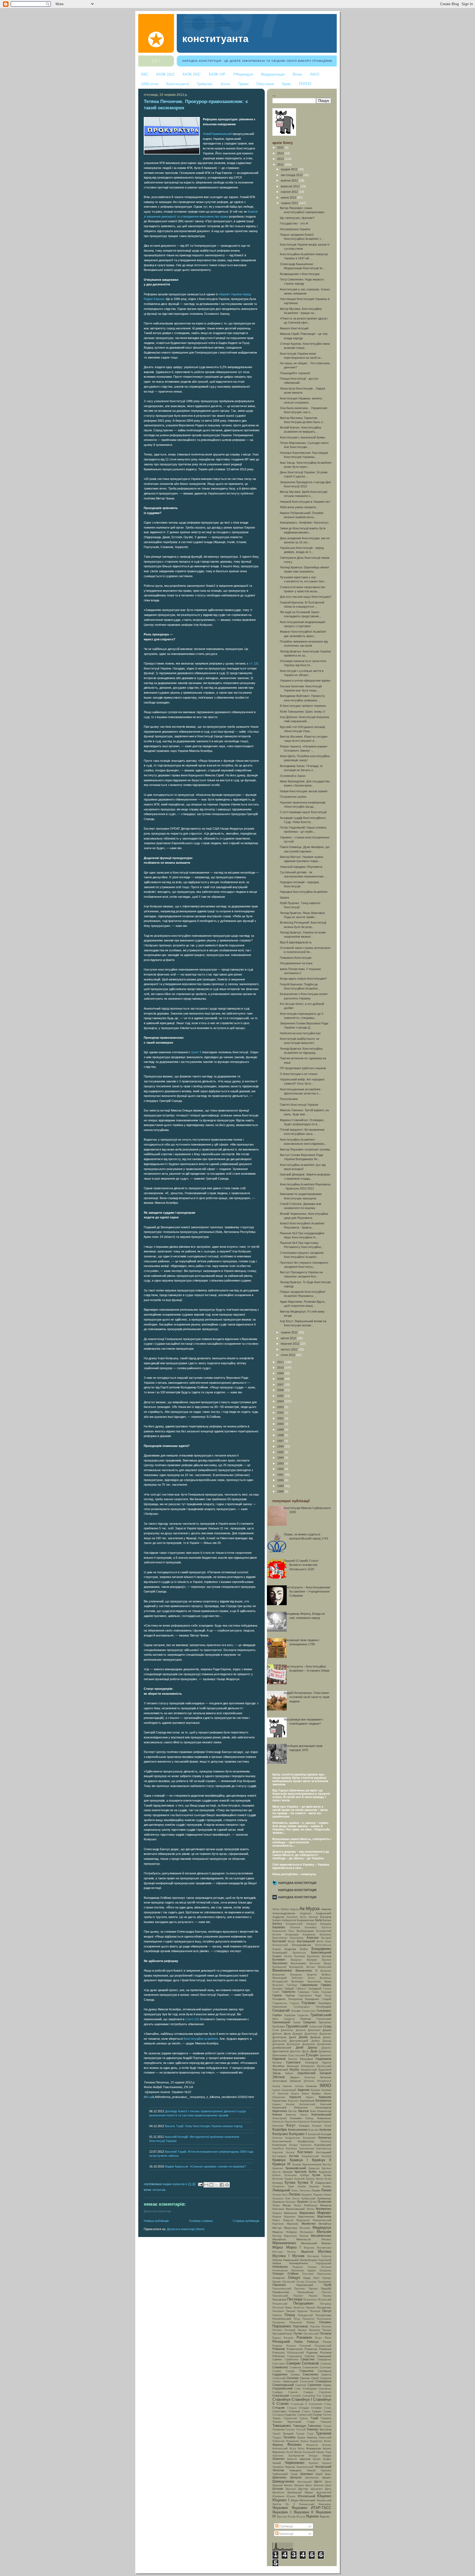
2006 (281, 1390)
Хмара (327, 2456)
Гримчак (306, 2019)
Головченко (309, 2011)
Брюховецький (321, 1952)
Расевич (289, 2338)
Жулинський (324, 2066)
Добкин (316, 2041)
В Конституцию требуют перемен (303, 706)
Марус (276, 2220)
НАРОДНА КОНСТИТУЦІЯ (297, 1883)
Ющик (295, 2500)
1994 (281, 1458)
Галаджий (315, 1989)
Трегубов (325, 2429)
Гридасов (289, 2019)
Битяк (320, 1941)
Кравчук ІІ (322, 2160)
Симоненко (310, 2374)
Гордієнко (303, 2015)
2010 (281, 1368)
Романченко (295, 2349)
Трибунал (205, 84)
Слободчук (310, 2389)
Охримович (325, 2282)
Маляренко (324, 2209)
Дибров (315, 2037)
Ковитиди (316, 2122)
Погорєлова (323, 2315)
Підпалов (302, 2311)
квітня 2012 (289, 1338)
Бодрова (290, 1949)
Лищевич (307, 2195)
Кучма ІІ (305, 2182)
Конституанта (178, 84)
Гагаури (277, 1989)
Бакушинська (305, 1920)
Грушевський (297, 2026)
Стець (328, 2404)
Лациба (302, 2186)
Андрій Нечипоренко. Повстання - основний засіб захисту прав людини (307, 1697)
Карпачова (279, 2101)
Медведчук (322, 2228)
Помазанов (296, 2322)
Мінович (326, 2239)
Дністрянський (299, 2041)
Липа (285, 2195)
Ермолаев (325, 2055)
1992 (281, 1469)
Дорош (313, 2047)
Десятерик (279, 2037)
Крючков (301, 2172)
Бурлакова (313, 1956)
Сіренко (305, 2378)
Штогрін (278, 2489)
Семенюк (326, 2364)
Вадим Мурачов (174, 2184)
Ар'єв (303, 1917)
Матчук (277, 2228)
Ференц (278, 2445)
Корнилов (306, 2145)
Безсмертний (324, 1931)
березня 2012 (290, 1344)
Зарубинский (306, 2073)
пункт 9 (196, 1052)
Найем (277, 2263)
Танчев (327, 2415)
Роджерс (277, 2346)
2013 (281, 159)
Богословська (323, 1945)
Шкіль (309, 2485)
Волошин (298, 1981)
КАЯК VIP (217, 74)
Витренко (326, 1971)
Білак (328, 1941)
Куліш (328, 2175)
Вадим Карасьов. (205, 2166)
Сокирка (308, 2392)
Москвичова (324, 2248)
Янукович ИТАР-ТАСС (311, 2508)
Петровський (280, 2304)
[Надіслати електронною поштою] (206, 2185)
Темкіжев (326, 2418)
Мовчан (326, 2243)
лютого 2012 (290, 1349)
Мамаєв (277, 2213)
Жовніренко (308, 2066)
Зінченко (326, 2077)
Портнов (315, 2327)
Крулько (327, 2168)
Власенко (279, 1975)
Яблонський (307, 2500)
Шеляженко (312, 2478)
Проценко (314, 2330)
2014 (281, 153)
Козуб (328, 2126)
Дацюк (327, 2030)
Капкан (316, 2093)
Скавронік (325, 2378)
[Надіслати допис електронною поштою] (200, 2184)
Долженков (309, 2044)
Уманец (312, 2437)
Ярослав (282, 2517)
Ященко (325, 2517)
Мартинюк (324, 2216)
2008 (281, 1379)
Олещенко (325, 2271)
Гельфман (279, 1999)
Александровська (284, 1913)
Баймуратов (289, 1920)
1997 (281, 1441)
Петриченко (310, 2300)
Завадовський (309, 2070)
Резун (318, 2338)
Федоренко (316, 2441)
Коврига (327, 2122)
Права (243, 84)
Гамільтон (288, 1992)
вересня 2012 (291, 186)
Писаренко (324, 2307)
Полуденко (279, 2322)
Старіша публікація (246, 2221)
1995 (281, 1452)
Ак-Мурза (309, 1908)
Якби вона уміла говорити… (299, 507)
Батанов (295, 1927)
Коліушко (280, 2134)
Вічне (297, 74)
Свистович (279, 2364)
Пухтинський (311, 2334)
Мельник (324, 2232)
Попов (310, 2322)
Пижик (288, 2308)
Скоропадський (283, 2385)
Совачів (293, 2392)
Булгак (288, 1956)
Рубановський (296, 2353)
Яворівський (324, 2500)
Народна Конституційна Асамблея (304, 892)
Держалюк (325, 2034)
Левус (295, 2191)
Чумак (294, 2474)
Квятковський (307, 2104)
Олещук (278, 2274)
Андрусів (278, 1917)
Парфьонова (281, 2292)
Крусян (277, 2172)
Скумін (327, 2385)
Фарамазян (293, 2441)
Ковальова (291, 2122)
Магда (287, 2205)
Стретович (279, 2411)
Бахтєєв (326, 1927)
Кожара (304, 2126)
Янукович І (282, 2512)
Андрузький (324, 1913)
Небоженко (280, 2267)
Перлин (313, 2296)
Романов (279, 2349)
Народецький (324, 2263)
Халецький (309, 2452)
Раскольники (289, 1099)
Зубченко (309, 2081)
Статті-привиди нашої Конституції (303, 812)
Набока (277, 2260)
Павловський (305, 2285)
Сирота (326, 2374)
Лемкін (316, 2190)
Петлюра (295, 2299)
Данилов (301, 2030)
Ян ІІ (290, 2504)
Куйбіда (305, 2175)
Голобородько (302, 2007)
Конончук (325, 2138)
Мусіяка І (281, 2256)
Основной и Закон (293, 776)
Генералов (295, 1999)
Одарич (312, 2271)
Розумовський (323, 2346)
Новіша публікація (156, 2221)
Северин (293, 2363)
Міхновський (309, 2243)
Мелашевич (307, 2232)
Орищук (327, 2278)
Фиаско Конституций (294, 328)
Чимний (311, 2471)
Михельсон (304, 2239)
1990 (281, 1480)
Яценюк (312, 2516)
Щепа (328, 2489)
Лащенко (314, 2186)
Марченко (278, 2224)
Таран (277, 2418)
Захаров (325, 2073)
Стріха (306, 2411)
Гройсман (279, 2026)
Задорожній (325, 2070)
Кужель (277, 2175)
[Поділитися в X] (217, 2185)
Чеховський (323, 2467)
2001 (281, 1418)
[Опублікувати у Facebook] (222, 2185)
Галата (327, 1989)
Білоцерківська (302, 1945)
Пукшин (327, 2330)
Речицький (281, 2342)
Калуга (295, 2094)
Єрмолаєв (293, 2062)
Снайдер (277, 2392)
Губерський (316, 2027)
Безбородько (305, 1931)
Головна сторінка (201, 2221)
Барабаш (279, 1927)
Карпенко (293, 2101)
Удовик (301, 2438)
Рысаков (326, 2353)
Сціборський (304, 2415)
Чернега (327, 2463)
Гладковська (280, 2003)
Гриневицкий (281, 2022)
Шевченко (279, 2477)
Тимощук (299, 2426)
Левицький (281, 2190)
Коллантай (314, 2134)
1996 (281, 1446)
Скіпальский (290, 2381)
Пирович (311, 2308)
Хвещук (313, 2456)
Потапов (326, 2327)
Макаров (326, 2205)
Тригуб (276, 2434)
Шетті (318, 2481)
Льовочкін (324, 2202)
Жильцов (293, 2066)
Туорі (310, 2434)
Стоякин (317, 2408)
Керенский (279, 2107)
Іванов (276, 2086)
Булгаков (300, 1956)
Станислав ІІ (299, 2404)
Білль (226, 84)
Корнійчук (278, 2149)
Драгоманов (281, 2051)
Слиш (297, 2389)
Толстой (301, 2430)
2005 (281, 1396)
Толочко (290, 2430)
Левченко (305, 2191)
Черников (278, 2467)
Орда (307, 2278)
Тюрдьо (277, 2438)
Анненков (292, 1917)
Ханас (320, 2452)
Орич (316, 2278)
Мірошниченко (284, 2243)
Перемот (298, 2296)
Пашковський (280, 2296)
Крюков (288, 2172)
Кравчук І (299, 2160)
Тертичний (294, 2422)
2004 (281, 1401)
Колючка (277, 2138)
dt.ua (149, 2097)
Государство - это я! (294, 223)
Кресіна (327, 2164)
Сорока (327, 2396)
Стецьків (278, 2408)
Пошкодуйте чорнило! (295, 373)
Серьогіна (306, 2371)
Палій (327, 2285)
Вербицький (279, 1967)
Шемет (327, 2478)
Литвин (295, 2194)
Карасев (295, 2097)
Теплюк (277, 2422)
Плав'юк (277, 2315)
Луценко (303, 2202)
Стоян (328, 2408)
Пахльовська (305, 2292)
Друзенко (295, 2051)
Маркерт (324, 2213)
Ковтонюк (278, 2126)
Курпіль (310, 2179)
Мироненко (290, 2236)
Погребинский (282, 2319)
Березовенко (280, 1938)
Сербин (277, 2371)
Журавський (280, 2070)
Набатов (326, 2256)
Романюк (325, 2349)
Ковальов (278, 2122)
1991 (281, 1475)
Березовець (297, 1938)
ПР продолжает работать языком (303, 1068)
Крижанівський (296, 2168)
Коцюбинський (310, 2156)
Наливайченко (299, 2263)
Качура (290, 2104)
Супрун (317, 2411)
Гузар (327, 2026)
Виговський (325, 1967)
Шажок (285, 897)
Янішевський (307, 2504)
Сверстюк (308, 2359)
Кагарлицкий (289, 2090)
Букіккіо (277, 1956)
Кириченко (280, 2111)
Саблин (310, 2356)
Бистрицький (306, 1941)
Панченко (300, 2289)
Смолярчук (325, 2389)
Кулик (316, 2175)
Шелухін (296, 2477)
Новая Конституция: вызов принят (304, 791)
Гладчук (294, 2003)
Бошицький (280, 1953)
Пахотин (326, 2292)
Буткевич (279, 1960)
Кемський (326, 2104)
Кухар (320, 2179)
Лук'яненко (324, 2198)
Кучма (290, 2182)
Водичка (312, 1975)
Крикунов (314, 2168)
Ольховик (308, 2274)
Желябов (278, 2066)
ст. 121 (254, 663)
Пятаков (325, 2333)
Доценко (326, 2048)
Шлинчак (319, 2485)
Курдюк (289, 2179)
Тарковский (290, 2418)
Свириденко (324, 2360)
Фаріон (304, 2441)
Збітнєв (279, 2077)
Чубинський (280, 2474)
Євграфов (306, 2059)
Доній (299, 2047)
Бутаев (327, 1956)
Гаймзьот (301, 1989)
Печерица (326, 2304)
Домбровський (282, 2048)
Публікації (286, 2526)
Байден (277, 1920)
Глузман (308, 2003)
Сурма (327, 2411)
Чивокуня (295, 2470)
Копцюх (294, 2145)
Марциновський (322, 2220)
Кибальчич (301, 2107)
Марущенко (303, 2220)
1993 (281, 1463)
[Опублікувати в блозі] (211, 2185)
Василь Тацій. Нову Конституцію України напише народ (204, 2126)
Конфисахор (306, 2141)
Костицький (324, 2152)
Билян (291, 1941)
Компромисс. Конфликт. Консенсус (304, 523)
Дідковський (279, 2041)
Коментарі (286, 2534)
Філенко (327, 2445)
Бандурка (326, 1924)
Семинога (295, 2367)
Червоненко (295, 2463)
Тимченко (314, 2426)
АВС (145, 74)
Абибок (285, 1909)
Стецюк (304, 2408)
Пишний (291, 2311)
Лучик (313, 2202)
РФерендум (243, 74)
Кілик (313, 2111)
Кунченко (278, 2179)
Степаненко (316, 2404)
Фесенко (294, 2445)
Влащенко (296, 1975)
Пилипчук (299, 2308)
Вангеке (327, 1960)
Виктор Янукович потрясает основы (305, 1149)
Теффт (311, 2422)
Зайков (289, 2073)
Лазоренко (278, 2186)
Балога (277, 1924)
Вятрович (278, 1985)
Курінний (299, 2179)
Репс (328, 2338)
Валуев (312, 1960)
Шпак (328, 2485)
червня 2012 (290, 203)
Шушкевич (317, 2489)
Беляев (277, 1935)
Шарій (319, 2474)
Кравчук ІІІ (281, 2164)
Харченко (278, 2456)
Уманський (325, 2438)
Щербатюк (278, 2492)
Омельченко (324, 2274)
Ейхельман (280, 2055)
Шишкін (288, 2485)
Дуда (314, 2051)
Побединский (305, 2315)
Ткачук (327, 2426)
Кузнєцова (291, 2175)
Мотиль (292, 2252)
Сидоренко (280, 2374)
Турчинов (324, 2433)
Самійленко (292, 2360)
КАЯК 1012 (165, 74)
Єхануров (311, 2062)
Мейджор (292, 2232)
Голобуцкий (324, 2007)
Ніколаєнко (298, 2271)
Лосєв (296, 2199)
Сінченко (293, 2378)
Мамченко (291, 2213)
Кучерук (277, 2183)
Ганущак (326, 1992)
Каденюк (304, 2090)
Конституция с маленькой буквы (303, 437)
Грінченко (325, 2022)
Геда (318, 1995)
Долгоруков (293, 2044)
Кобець (310, 2118)
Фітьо (301, 2449)
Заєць (277, 2073)
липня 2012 (289, 198)
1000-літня (150, 84)
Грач (275, 2019)
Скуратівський (282, 2388)
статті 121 (192, 2019)
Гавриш (326, 1985)
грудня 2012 (289, 169)
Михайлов (279, 2239)
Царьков (305, 2459)
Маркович (290, 2217)
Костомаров (279, 2156)
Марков (277, 2217)
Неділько (298, 2267)
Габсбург (292, 1985)
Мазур (298, 2205)
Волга (311, 1978)
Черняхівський (305, 2467)
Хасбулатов (296, 2456)
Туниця (300, 2434)
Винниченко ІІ (306, 1971)
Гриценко (310, 2022)
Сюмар (317, 2415)
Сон (319, 2396)
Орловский (289, 2282)
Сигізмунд (325, 2371)
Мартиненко (306, 2217)
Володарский (280, 1982)
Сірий (315, 2378)
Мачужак (305, 2228)
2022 (281, 148)
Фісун (293, 2449)
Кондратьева (292, 2138)
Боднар (277, 1949)
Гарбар (290, 1995)
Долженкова (324, 2044)
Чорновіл (326, 2471)
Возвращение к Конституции (300, 274)
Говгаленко (280, 2007)
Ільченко (311, 2086)
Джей (292, 2037)
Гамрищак (303, 1992)
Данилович (314, 2030)
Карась (310, 2097)
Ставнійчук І (302, 2399)
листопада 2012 (292, 175)
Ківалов (303, 2111)
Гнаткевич (325, 2003)
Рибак (299, 2342)
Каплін (328, 2094)
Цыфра (327, 2459)
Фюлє (298, 2452)
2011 (281, 1362)
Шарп (328, 2474)
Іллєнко (299, 2086)
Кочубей (326, 2156)
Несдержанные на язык (296, 963)
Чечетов (278, 2470)
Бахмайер (311, 1927)
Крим (286, 84)
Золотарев (280, 2081)
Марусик (288, 2220)
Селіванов (310, 2363)
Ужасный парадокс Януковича (301, 867)
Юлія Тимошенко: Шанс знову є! (303, 712)
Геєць (328, 1996)
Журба (294, 2069)
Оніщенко (279, 2278)
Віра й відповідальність (296, 942)
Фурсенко (279, 2452)
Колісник (325, 2130)
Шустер (303, 2489)
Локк (288, 2199)
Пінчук (327, 2311)
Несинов (326, 2267)
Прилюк (302, 2330)
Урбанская (279, 2441)
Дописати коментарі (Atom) (186, 2229)
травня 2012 (290, 1332)
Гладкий (327, 1999)
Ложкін (327, 2195)
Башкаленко (279, 1931)
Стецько (292, 2408)
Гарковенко (305, 1996)
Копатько (326, 2141)
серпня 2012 (290, 192)
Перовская (279, 2299)
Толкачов (278, 2429)
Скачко (277, 2382)
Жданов (327, 2063)
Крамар (297, 2164)
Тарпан (304, 2418)
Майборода (311, 2205)
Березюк (313, 1938)
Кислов (292, 2111)
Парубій (326, 2289)
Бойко (304, 1949)
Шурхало (291, 2489)
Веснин (311, 1967)
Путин (298, 2333)
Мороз (278, 2247)
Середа (290, 2371)
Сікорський (279, 2378)
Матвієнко (309, 2224)
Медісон (278, 2232)
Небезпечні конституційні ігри (300, 1033)
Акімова (326, 1909)
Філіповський (280, 2449)
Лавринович (323, 2183)
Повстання (265, 84)
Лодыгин (318, 2195)
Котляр (294, 2156)
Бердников (309, 1935)
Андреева (306, 1913)
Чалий (277, 2463)
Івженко (287, 2086)
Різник (327, 2342)
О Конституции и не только (299, 1074)
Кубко (313, 2172)
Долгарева (278, 2044)
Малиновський (295, 2209)
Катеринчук (323, 2100)
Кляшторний (279, 2118)
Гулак (276, 2030)
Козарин (317, 2126)
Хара (328, 2452)
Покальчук (308, 2319)
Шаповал (306, 2474)
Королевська (324, 2149)
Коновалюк (309, 2138)
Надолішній (325, 2260)
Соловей (296, 2396)
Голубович (324, 2011)
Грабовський (321, 2015)
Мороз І (294, 2247)
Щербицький (294, 2492)
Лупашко (290, 2202)
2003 (281, 1407)
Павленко (279, 2285)
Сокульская (281, 2396)
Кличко (277, 2114)
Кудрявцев (325, 2172)
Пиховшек (278, 2311)
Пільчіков (315, 2311)
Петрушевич (303, 2303)
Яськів (292, 2517)
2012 (281, 165)
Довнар (327, 2041)
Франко (327, 2449)
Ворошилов (314, 1982)
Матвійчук (325, 2224)
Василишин (299, 1963)
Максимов (278, 2209)
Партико (313, 2289)
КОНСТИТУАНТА (215, 39)
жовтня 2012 (290, 180)
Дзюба (303, 2037)
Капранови (279, 2097)
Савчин (277, 2359)
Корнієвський (323, 2145)
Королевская (307, 2149)
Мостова (277, 2252)
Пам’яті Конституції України (299, 1105)
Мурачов (307, 2252)
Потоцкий (290, 2330)
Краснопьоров (312, 2164)
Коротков (278, 2152)
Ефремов (279, 2059)
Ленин (326, 2190)
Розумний (305, 2346)
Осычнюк (311, 2282)
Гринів (297, 2022)
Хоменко (278, 2459)
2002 (281, 1413)
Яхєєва (301, 2517)
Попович (325, 2322)
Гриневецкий (324, 2019)
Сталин (283, 2404)
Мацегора (291, 2228)
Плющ (290, 2315)
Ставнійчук (281, 2399)
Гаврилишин (309, 1985)
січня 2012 (288, 1355)
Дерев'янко (311, 2034)
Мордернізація (273, 74)
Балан (327, 1920)
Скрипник (301, 2385)
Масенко (293, 2224)
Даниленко (287, 2030)
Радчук (277, 2338)
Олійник (293, 2274)
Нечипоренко (280, 2271)
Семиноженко (311, 2367)
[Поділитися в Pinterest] (227, 2185)
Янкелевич (325, 2504)
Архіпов (313, 1917)
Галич (276, 1992)
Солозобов (309, 2396)
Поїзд (297, 2319)
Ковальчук (304, 2122)
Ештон (293, 2059)
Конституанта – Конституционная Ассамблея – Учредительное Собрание (307, 1591)
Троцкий (288, 2434)
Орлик (277, 2282)
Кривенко (278, 2168)
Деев (287, 2034)
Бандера (311, 1924)
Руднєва (312, 2353)
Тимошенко (282, 2426)
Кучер (328, 2179)
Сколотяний (307, 2382)
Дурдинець (325, 2051)
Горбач (277, 2015)
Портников (300, 2326)
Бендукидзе (292, 1935)
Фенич (328, 2441)
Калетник (283, 2094)
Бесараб (326, 1938)
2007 (281, 1385)
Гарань (277, 1995)
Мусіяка (325, 2251)
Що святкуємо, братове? (297, 218)
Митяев (304, 2236)
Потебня (277, 2330)
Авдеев (294, 1909)
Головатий (281, 2010)
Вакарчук (296, 1960)
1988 (281, 1491)
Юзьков (291, 2496)
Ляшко (276, 2205)
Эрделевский (324, 2492)
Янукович (280, 2508)
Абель (276, 1909)
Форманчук (314, 2448)
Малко (310, 2209)
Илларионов (324, 2081)
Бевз (291, 1931)
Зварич (295, 2077)
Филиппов (312, 2445)
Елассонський (297, 2055)
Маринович (307, 2213)
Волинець (326, 1978)
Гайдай (289, 1989)
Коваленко (324, 2118)
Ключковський (321, 2114)
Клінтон (291, 2115)
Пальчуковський (282, 2289)
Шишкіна (299, 2485)
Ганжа (315, 1992)
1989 (281, 1486)
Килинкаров (323, 2107)
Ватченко (315, 1963)
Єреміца (277, 2063)
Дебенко (277, 2034)
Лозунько (278, 2199)
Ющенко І (281, 2500)
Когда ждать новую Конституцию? (303, 979)
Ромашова (278, 2353)
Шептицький (304, 2482)
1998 (281, 1435)
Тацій (314, 2418)
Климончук (324, 2111)
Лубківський (308, 2199)
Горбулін (290, 2015)
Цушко (317, 2459)
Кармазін (325, 2097)
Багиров (326, 1917)
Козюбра (280, 2129)
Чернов (290, 2467)
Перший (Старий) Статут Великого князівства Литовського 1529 (301, 1565)
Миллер (277, 2236)
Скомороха (323, 2381)
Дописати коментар (157, 2211)
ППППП (305, 84)
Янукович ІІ (304, 2512)
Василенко (280, 1963)
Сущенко (290, 2415)
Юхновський (306, 2496)
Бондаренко (321, 1949)
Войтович (297, 1978)
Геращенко (312, 1999)
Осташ (300, 2282)
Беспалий (279, 1941)
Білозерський (280, 1945)
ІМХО (315, 74)
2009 (281, 1373)
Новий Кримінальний (217, 134)
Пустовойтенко (282, 2334)
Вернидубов (296, 1967)
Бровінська (299, 1953)
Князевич (296, 2118)
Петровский (325, 2300)
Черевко (313, 2463)
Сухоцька (278, 2415)
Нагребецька (308, 2260)
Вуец (328, 1981)
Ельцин (312, 2055)
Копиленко (279, 2145)
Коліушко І (298, 2134)
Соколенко (325, 2392)
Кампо (305, 2094)
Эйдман (309, 2492)
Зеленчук (310, 2077)
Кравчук (279, 2160)
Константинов (282, 2141)
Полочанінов (324, 2319)
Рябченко (279, 2356)
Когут (291, 2125)
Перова (327, 2296)
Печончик (159, 2190)
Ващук (328, 1963)
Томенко (312, 2429)
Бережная (325, 1935)
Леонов (277, 2195)
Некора (312, 2267)
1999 (281, 1430)
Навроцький (291, 2260)
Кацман (277, 2104)
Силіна (295, 2374)
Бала (318, 1920)
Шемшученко (283, 2481)
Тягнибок (289, 2437)
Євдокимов (323, 2059)
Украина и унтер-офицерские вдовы (305, 680)
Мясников (313, 2256)
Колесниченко (298, 2130)
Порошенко (282, 2326)
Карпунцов (307, 2101)
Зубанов (295, 2081)
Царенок (292, 2459)
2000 (281, 1424)
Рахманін (304, 2337)
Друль (306, 2051)
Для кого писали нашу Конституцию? (306, 597)
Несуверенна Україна (295, 229)
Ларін (291, 2186)
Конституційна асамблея (201, 2039)
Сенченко (326, 2367)
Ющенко (324, 2496)
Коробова (291, 2149)
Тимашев (326, 2422)
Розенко (291, 2346)
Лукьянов (278, 2202)
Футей (290, 2452)
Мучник (298, 2256)
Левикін (327, 2186)
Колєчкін (313, 2130)
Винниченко (282, 1970)
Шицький (277, 2485)
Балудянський (294, 1924)
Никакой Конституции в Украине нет (305, 502)
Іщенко (276, 2090)
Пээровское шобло (293, 797)
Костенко (305, 2152)
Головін (296, 2011)
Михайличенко (321, 2236)
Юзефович (279, 2496)
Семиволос (280, 2367)
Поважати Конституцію (296, 958)
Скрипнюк (314, 2385)
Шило (328, 2482)
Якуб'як (277, 2504)
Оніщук (294, 2278)
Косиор (290, 2152)
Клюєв (304, 2115)
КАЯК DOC (192, 74)
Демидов (298, 2034)
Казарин (316, 2090)
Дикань (327, 2037)
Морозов (309, 2248)
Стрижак (294, 2411)
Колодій (326, 2134)
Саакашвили (295, 2356)
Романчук (311, 2349)
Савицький (324, 2356)
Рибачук (313, 2342)
